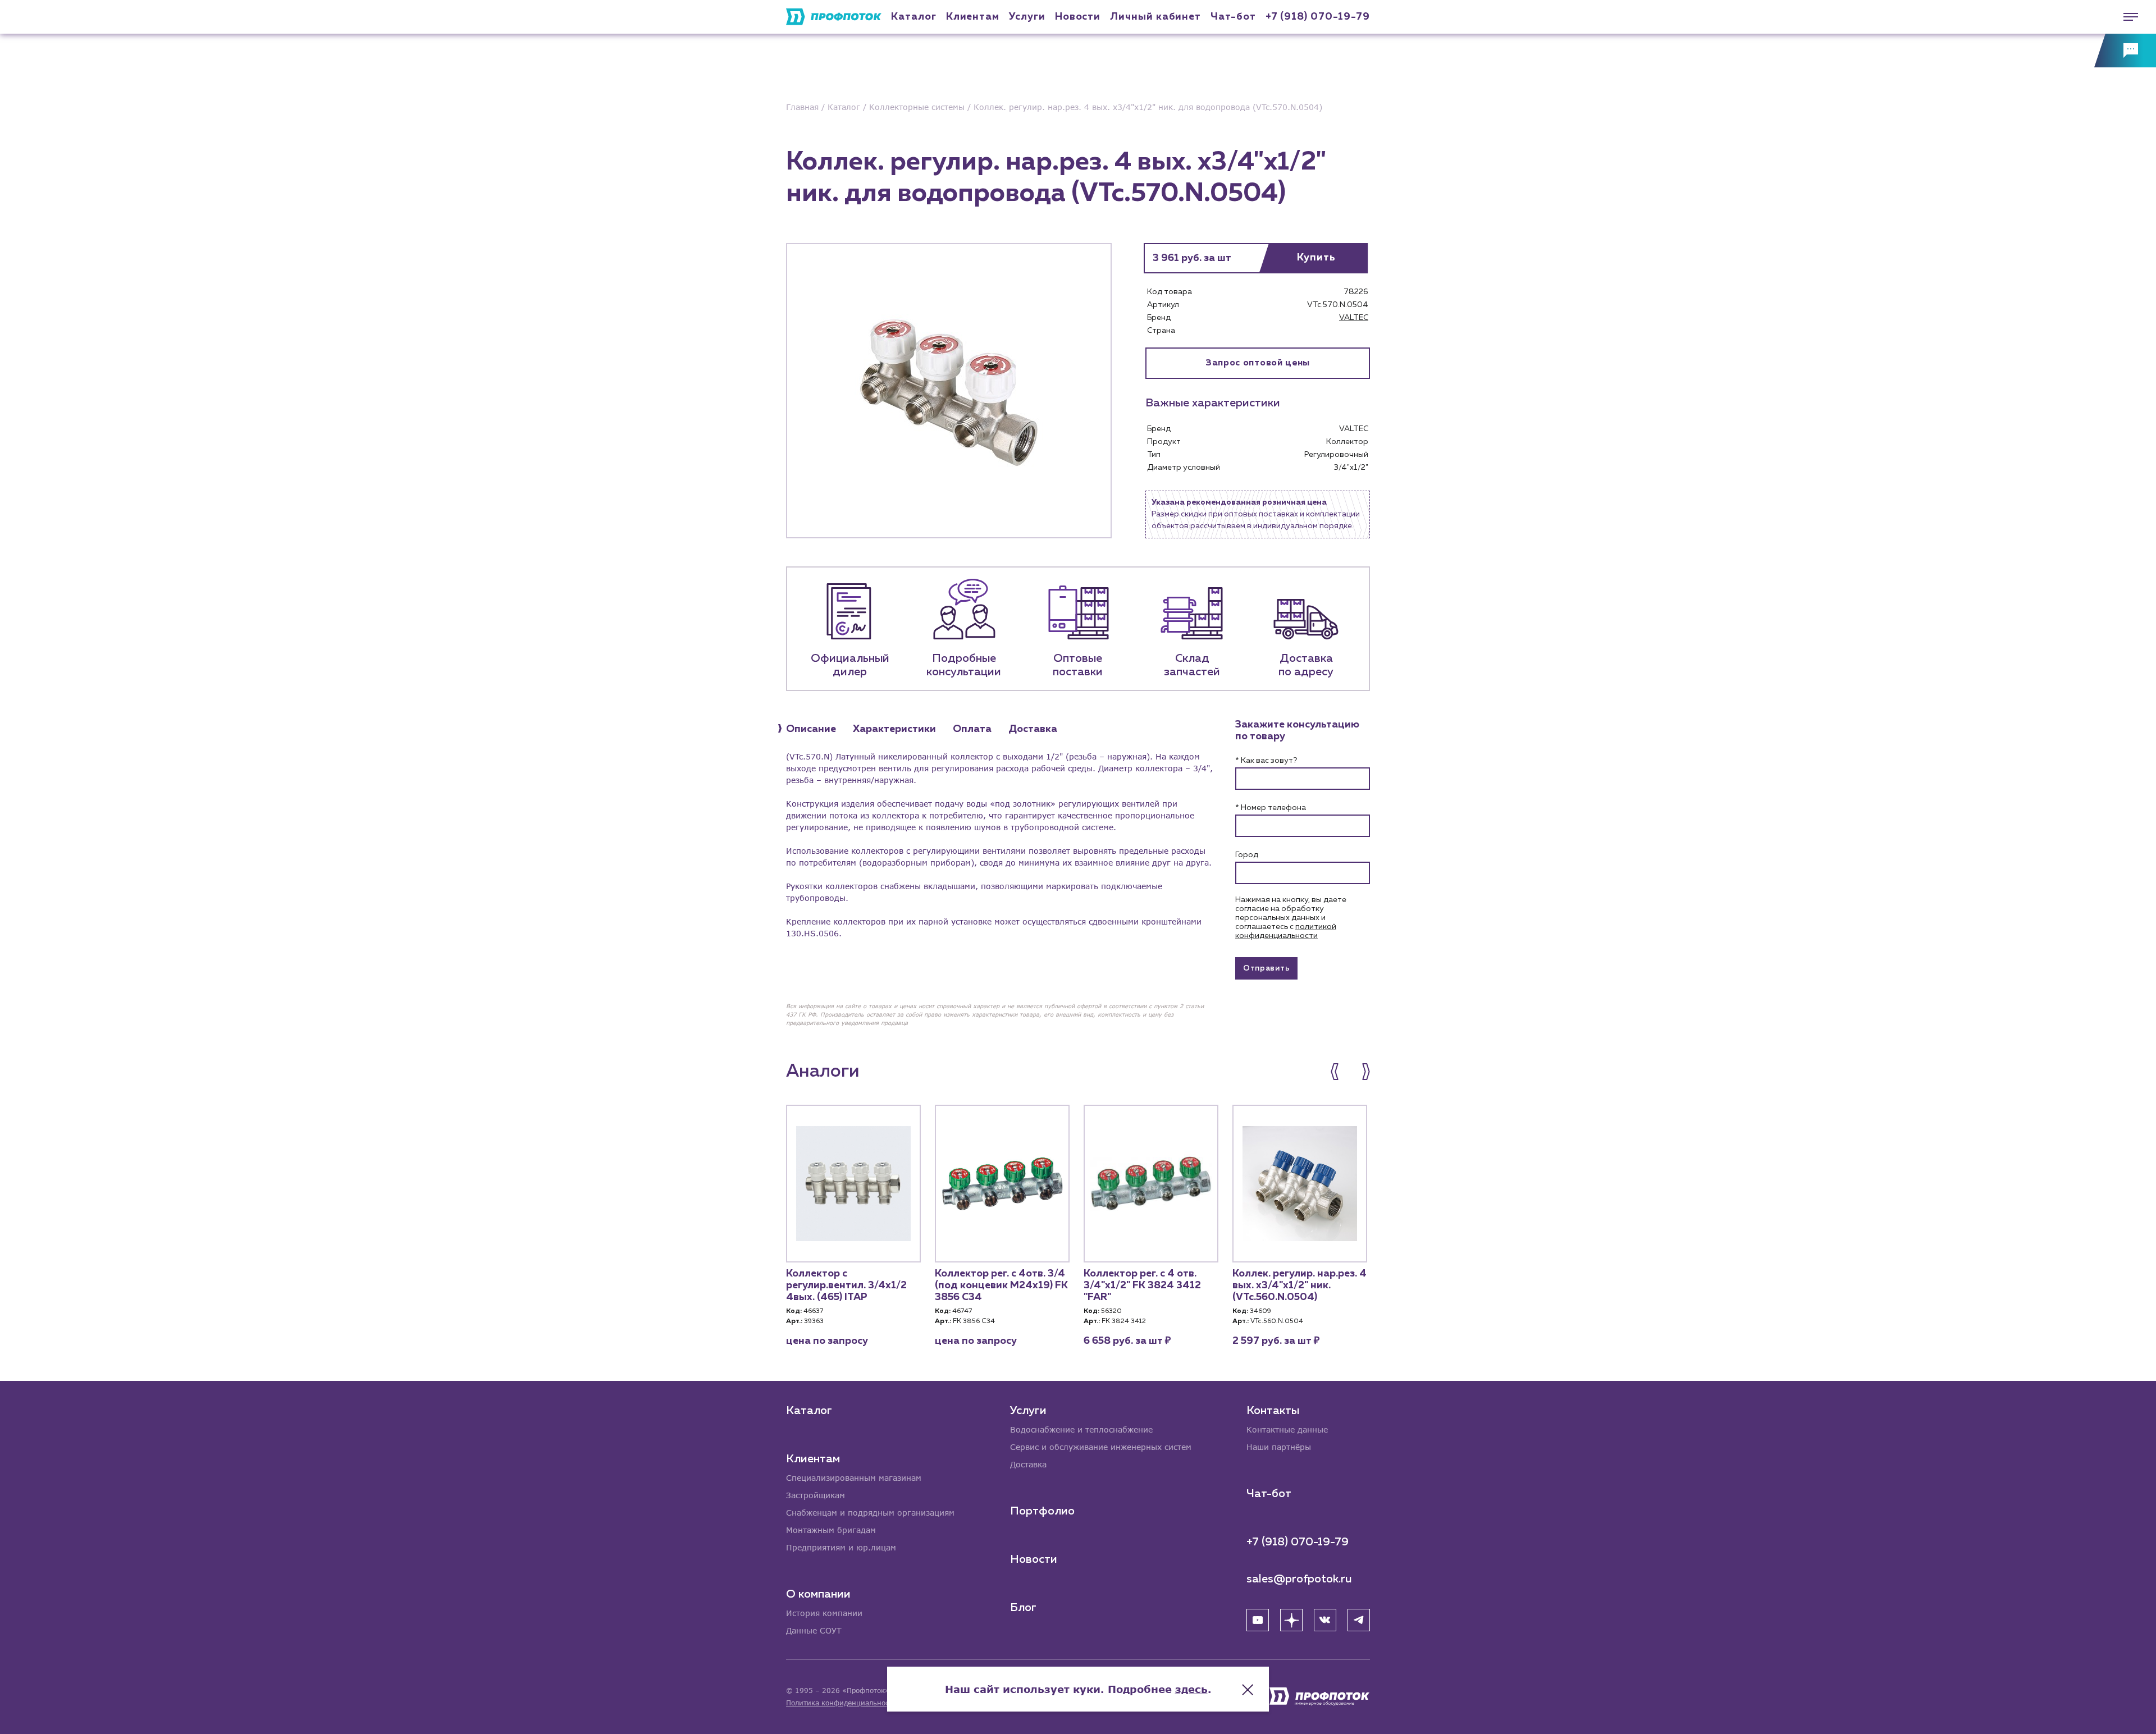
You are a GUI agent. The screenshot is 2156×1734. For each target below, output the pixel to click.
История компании (824, 1613)
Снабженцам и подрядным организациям (870, 1513)
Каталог (913, 17)
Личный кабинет (1155, 17)
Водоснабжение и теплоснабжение (1081, 1429)
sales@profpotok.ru (1299, 1579)
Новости (1034, 1559)
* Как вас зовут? (1266, 761)
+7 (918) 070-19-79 (1318, 17)
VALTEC (1354, 318)
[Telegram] (1359, 1620)
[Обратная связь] (2125, 51)
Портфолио (1042, 1511)
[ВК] (1325, 1620)
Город (1247, 855)
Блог (1023, 1608)
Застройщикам (816, 1495)
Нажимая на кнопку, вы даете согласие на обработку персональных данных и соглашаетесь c (1291, 918)
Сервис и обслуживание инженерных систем (1101, 1447)
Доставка (1028, 1464)
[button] (1340, 1072)
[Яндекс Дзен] (1291, 1620)
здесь (1191, 1689)
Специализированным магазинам (854, 1478)
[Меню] (2125, 17)
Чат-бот (1233, 17)
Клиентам (973, 17)
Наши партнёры (1279, 1447)
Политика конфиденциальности (841, 1703)
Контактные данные (1287, 1429)
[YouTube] (1258, 1620)
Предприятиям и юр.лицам (841, 1547)
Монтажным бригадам (831, 1530)
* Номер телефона (1271, 808)
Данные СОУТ (814, 1630)
